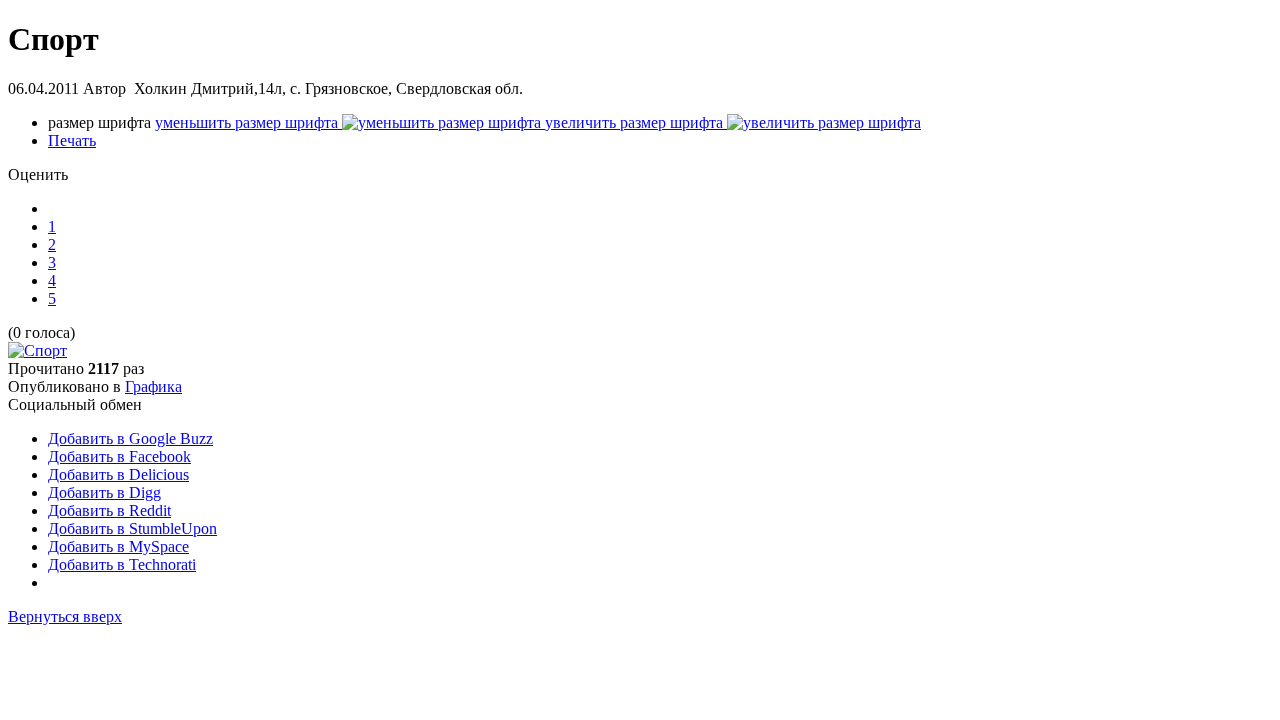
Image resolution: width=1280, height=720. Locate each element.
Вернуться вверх (65, 616)
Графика (153, 386)
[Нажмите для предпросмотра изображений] (37, 350)
